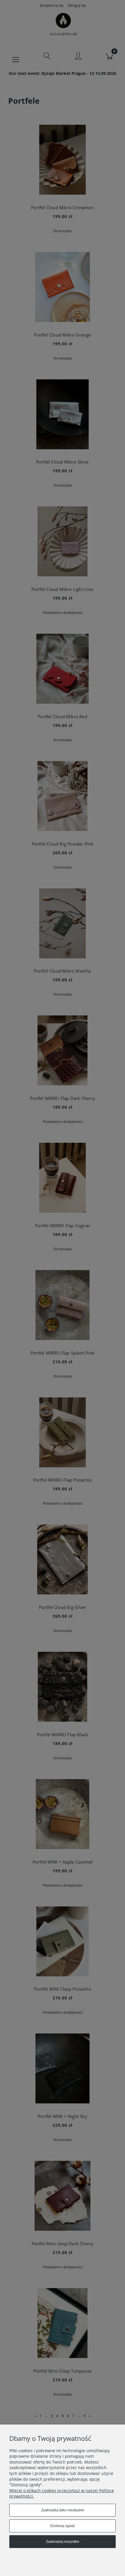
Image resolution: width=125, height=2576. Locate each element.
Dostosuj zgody (63, 2526)
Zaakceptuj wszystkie (63, 2542)
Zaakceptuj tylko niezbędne (63, 2510)
